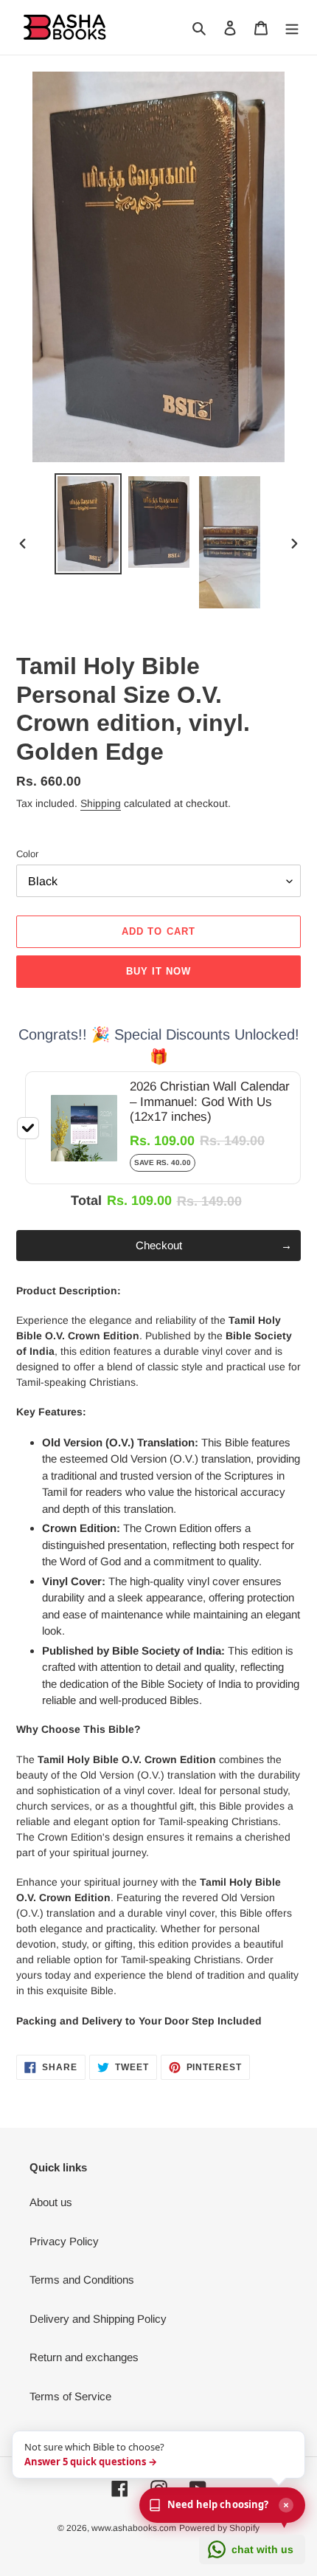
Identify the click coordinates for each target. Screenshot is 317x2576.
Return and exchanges (84, 2357)
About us (51, 2202)
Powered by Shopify (219, 2528)
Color (27, 854)
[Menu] (292, 28)
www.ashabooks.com (134, 2528)
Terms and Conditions (82, 2280)
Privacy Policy (64, 2241)
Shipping (101, 803)
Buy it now (158, 971)
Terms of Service (70, 2396)
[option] (88, 524)
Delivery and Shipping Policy (98, 2319)
